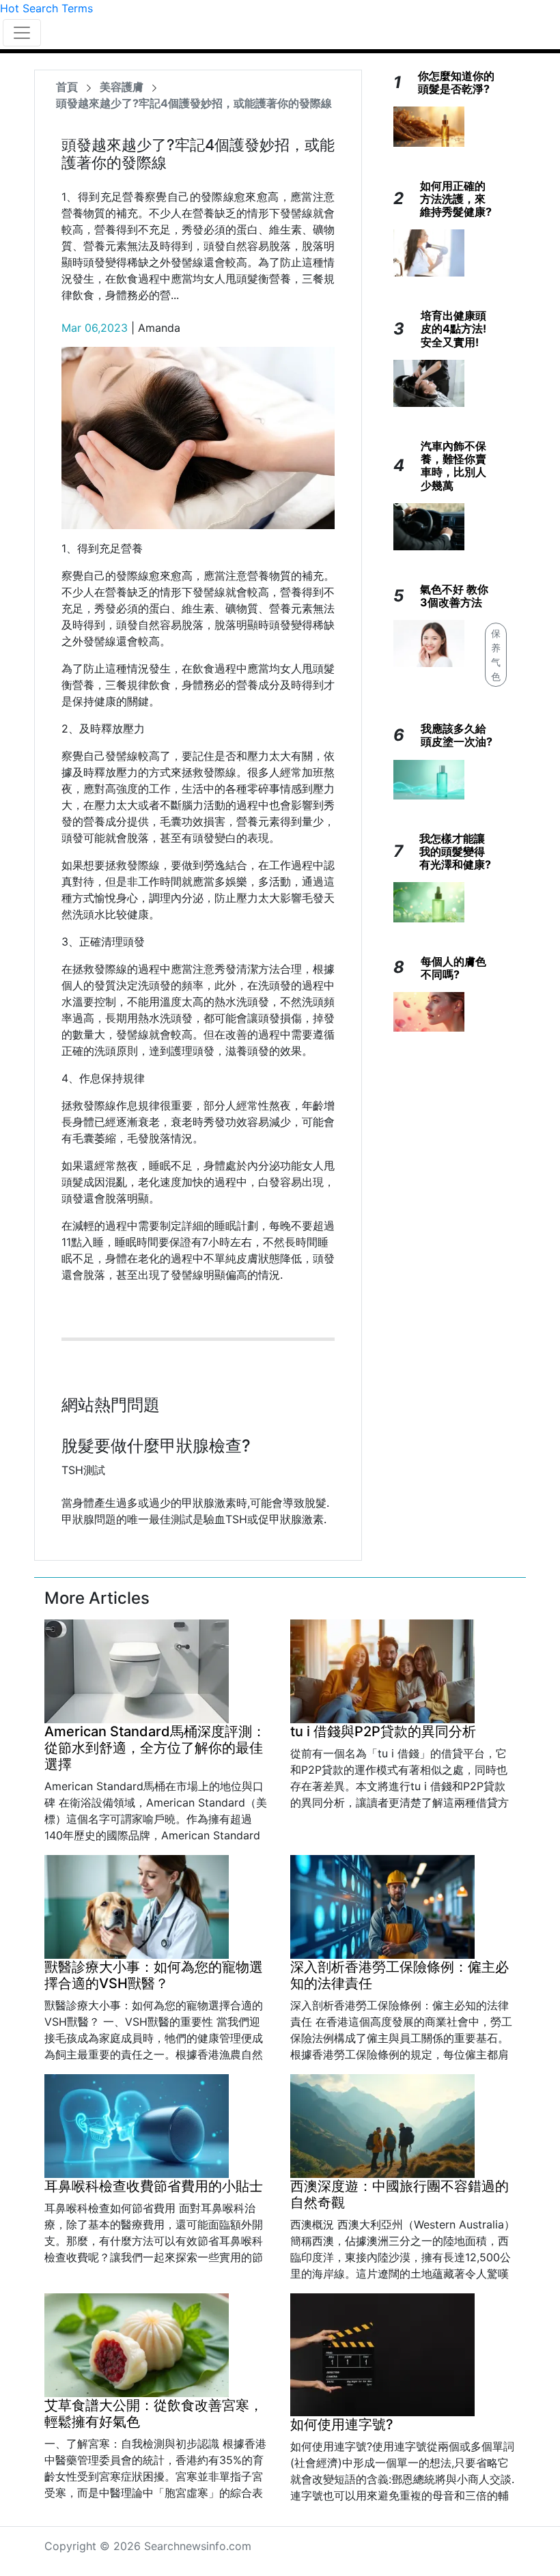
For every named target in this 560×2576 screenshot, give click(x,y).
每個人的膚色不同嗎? (453, 968)
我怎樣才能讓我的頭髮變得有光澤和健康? (455, 851)
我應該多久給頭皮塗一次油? (457, 735)
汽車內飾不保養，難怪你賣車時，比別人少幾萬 (453, 466)
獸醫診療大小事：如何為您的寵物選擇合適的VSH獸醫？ (154, 1975)
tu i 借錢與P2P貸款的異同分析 (383, 1731)
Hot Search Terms (46, 8)
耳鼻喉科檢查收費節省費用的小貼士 (154, 2186)
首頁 (67, 87)
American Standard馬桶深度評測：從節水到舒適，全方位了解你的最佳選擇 (155, 1748)
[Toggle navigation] (22, 33)
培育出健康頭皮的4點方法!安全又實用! (453, 328)
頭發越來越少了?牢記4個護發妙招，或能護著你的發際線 (194, 103)
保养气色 (496, 655)
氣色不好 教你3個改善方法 (454, 596)
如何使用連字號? (342, 2424)
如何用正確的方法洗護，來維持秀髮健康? (456, 199)
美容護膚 (122, 87)
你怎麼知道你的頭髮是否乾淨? (456, 82)
